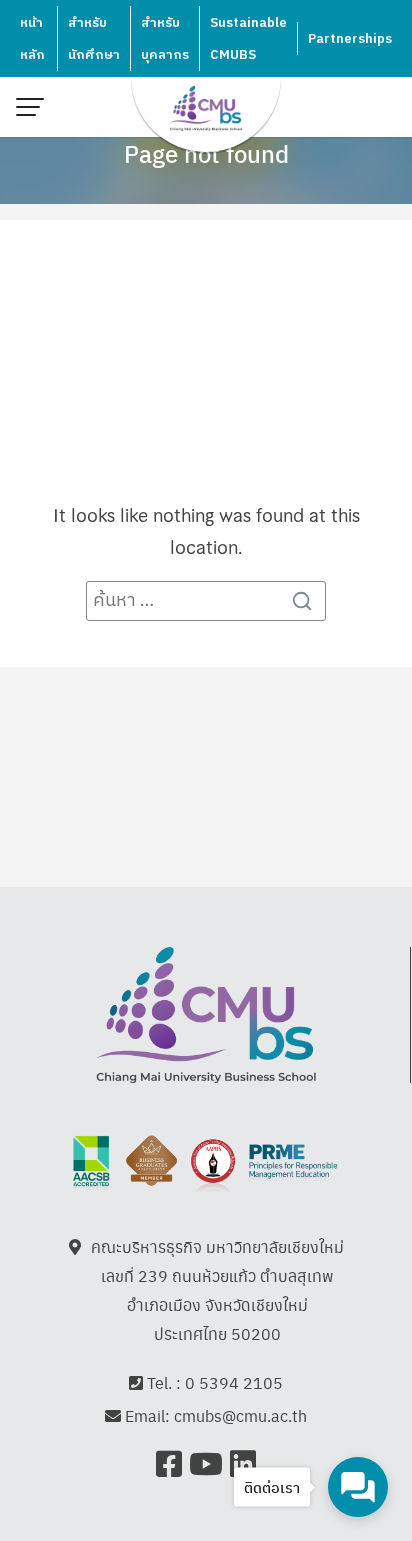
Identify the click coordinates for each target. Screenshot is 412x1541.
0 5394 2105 (234, 1382)
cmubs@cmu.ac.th (240, 1415)
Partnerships (350, 39)
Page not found (206, 153)
